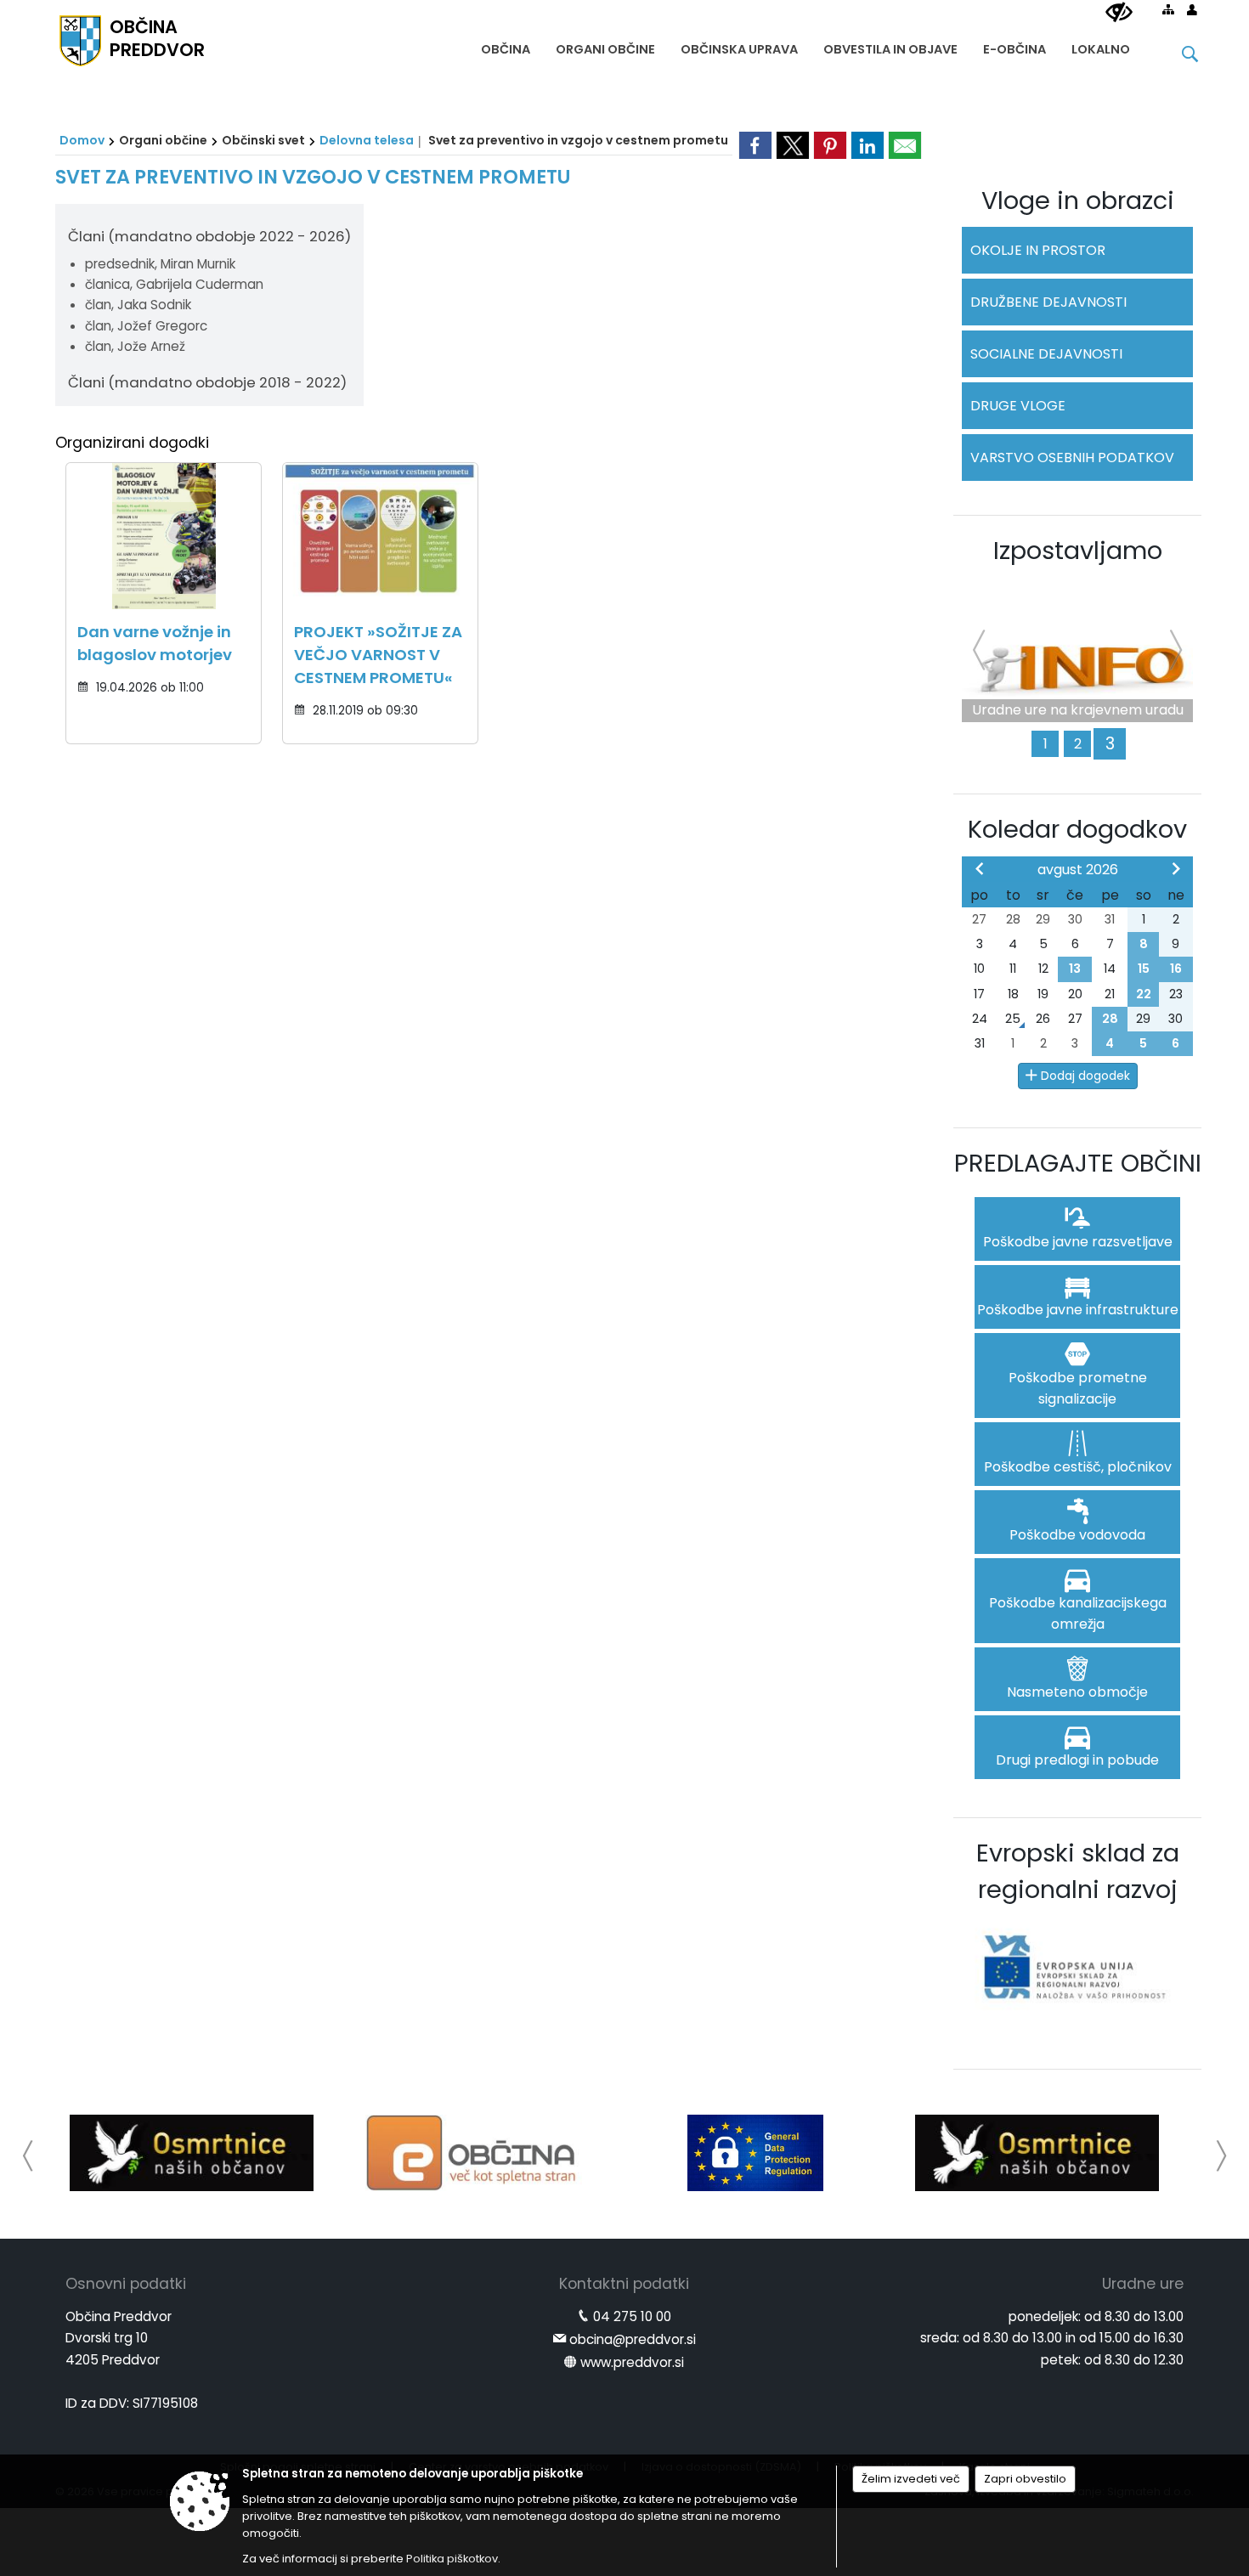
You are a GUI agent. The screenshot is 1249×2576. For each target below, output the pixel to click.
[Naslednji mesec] (1176, 868)
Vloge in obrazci (1078, 201)
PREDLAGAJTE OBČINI (1078, 1163)
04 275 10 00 (632, 2316)
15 (1144, 969)
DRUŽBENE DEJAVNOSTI (1048, 302)
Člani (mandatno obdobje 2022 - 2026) (209, 236)
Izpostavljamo (1078, 551)
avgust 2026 (1078, 870)
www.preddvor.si (632, 2362)
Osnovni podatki (126, 2284)
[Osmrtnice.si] (192, 2153)
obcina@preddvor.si (633, 2339)
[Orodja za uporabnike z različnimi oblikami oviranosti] (1119, 13)
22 (1144, 994)
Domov (82, 140)
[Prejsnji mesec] (980, 868)
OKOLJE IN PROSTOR (1038, 250)
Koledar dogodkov (1077, 829)
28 (1110, 1019)
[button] (28, 2156)
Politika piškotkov (452, 2559)
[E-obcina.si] (474, 2153)
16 (1176, 969)
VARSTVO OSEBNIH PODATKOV (1072, 458)
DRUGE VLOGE (1018, 406)
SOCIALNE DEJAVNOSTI (1046, 354)
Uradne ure (1143, 2284)
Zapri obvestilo (1025, 2479)
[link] (755, 145)
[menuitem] (506, 45)
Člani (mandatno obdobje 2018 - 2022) (207, 382)
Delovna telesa (367, 140)
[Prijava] (1192, 9)
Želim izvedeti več (911, 2479)
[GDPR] (755, 2153)
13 (1075, 969)
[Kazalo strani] (1168, 9)
